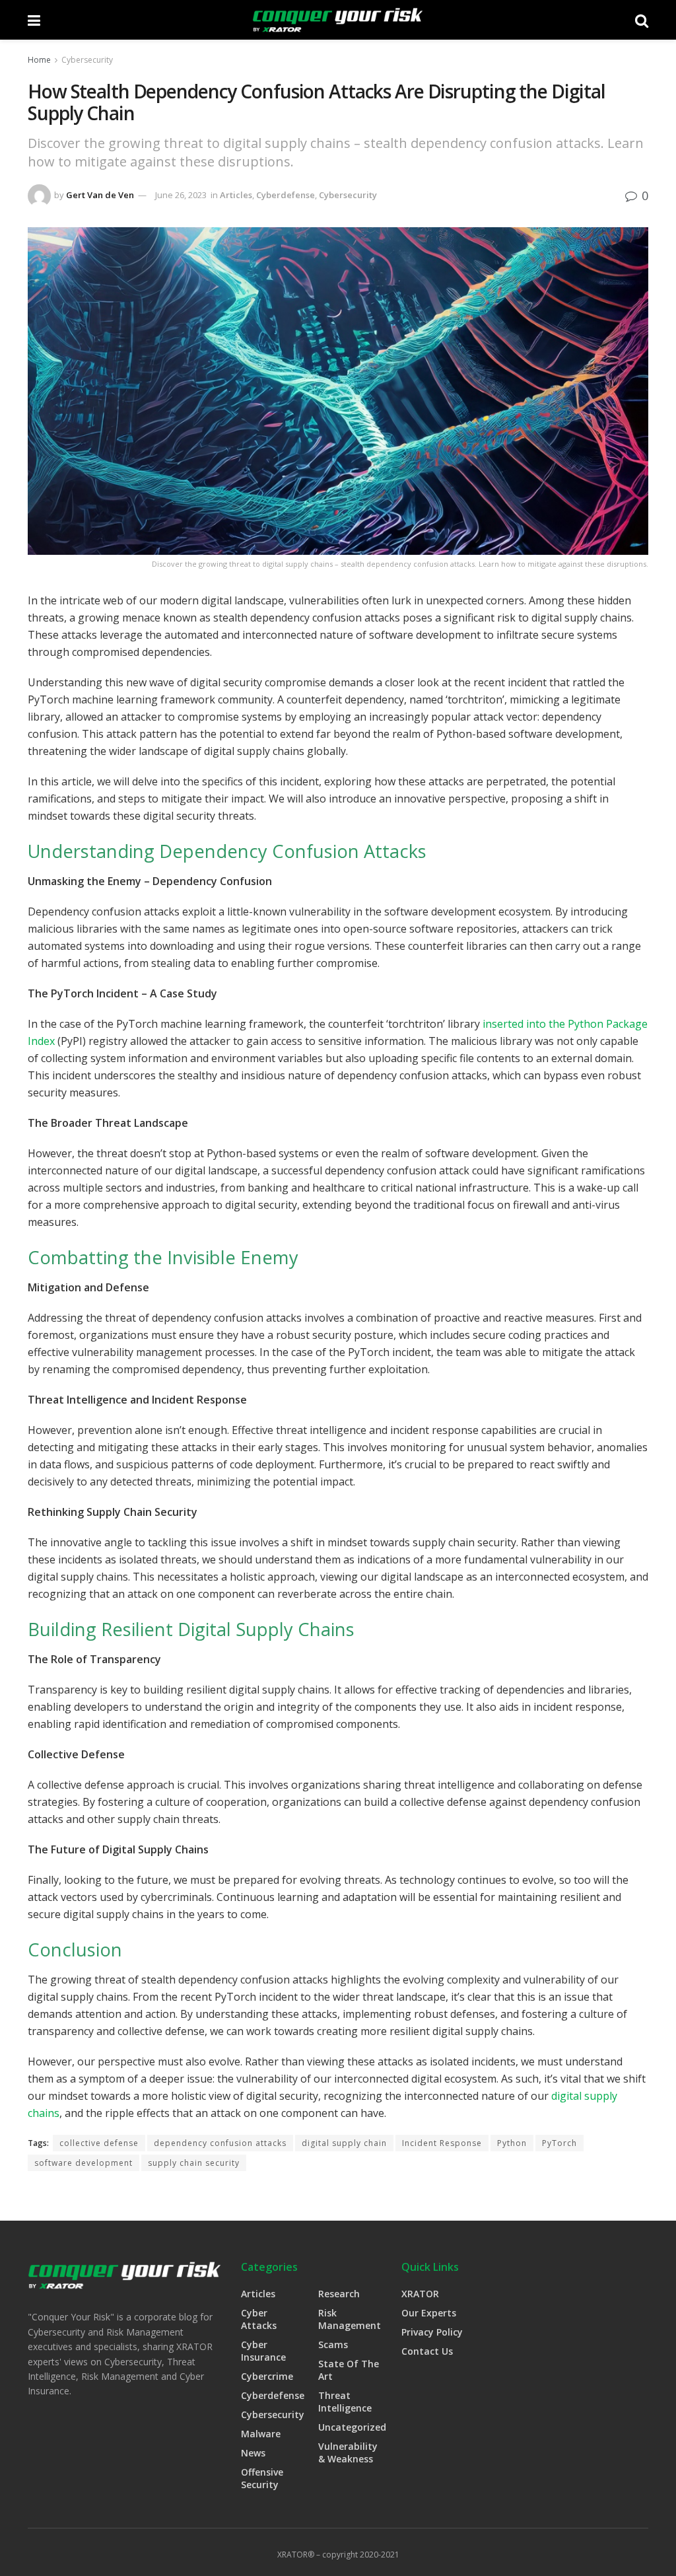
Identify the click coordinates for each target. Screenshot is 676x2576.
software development (84, 2163)
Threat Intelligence (345, 2402)
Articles (236, 195)
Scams (333, 2344)
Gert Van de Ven (100, 195)
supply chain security (194, 2163)
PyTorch (559, 2143)
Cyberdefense (286, 195)
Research (339, 2294)
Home (39, 60)
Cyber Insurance (263, 2351)
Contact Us (427, 2351)
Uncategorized (352, 2427)
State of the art (349, 2370)
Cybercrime (267, 2376)
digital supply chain (344, 2143)
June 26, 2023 (181, 195)
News (253, 2453)
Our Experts (429, 2313)
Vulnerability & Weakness (348, 2452)
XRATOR (420, 2294)
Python (512, 2143)
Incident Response (442, 2143)
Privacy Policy (432, 2332)
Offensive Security (262, 2478)
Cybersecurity (87, 60)
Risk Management (350, 2319)
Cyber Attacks (259, 2319)
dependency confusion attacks (220, 2143)
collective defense (99, 2143)
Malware (261, 2434)
